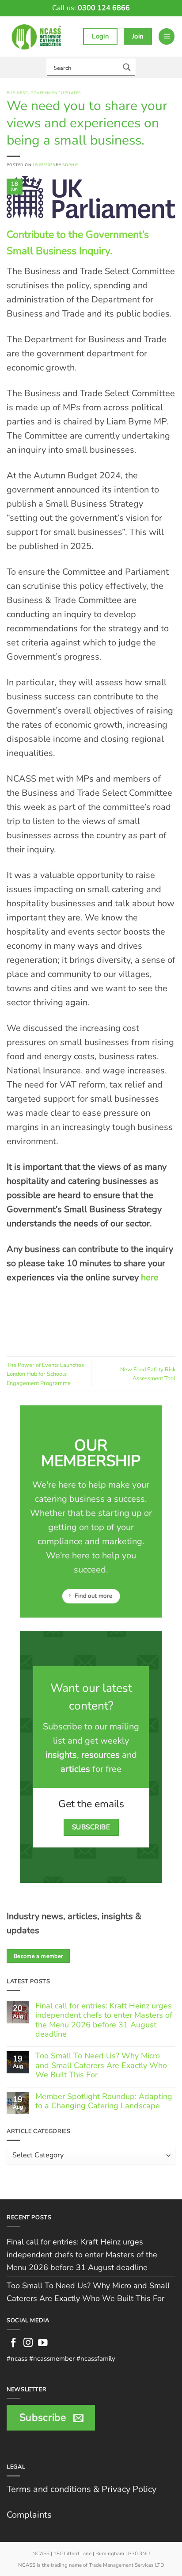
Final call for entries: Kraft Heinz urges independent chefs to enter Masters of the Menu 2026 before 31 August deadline (104, 2020)
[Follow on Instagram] (28, 2343)
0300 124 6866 (104, 8)
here (149, 1277)
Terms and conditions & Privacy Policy (82, 2489)
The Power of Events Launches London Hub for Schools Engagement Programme (45, 1374)
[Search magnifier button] (127, 67)
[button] (167, 36)
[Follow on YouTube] (43, 2343)
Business (17, 93)
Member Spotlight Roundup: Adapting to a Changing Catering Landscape (104, 2101)
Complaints (29, 2515)
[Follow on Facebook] (14, 2343)
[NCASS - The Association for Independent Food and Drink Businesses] (38, 36)
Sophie (70, 165)
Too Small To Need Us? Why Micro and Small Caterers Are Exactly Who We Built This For (101, 2066)
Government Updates (56, 93)
